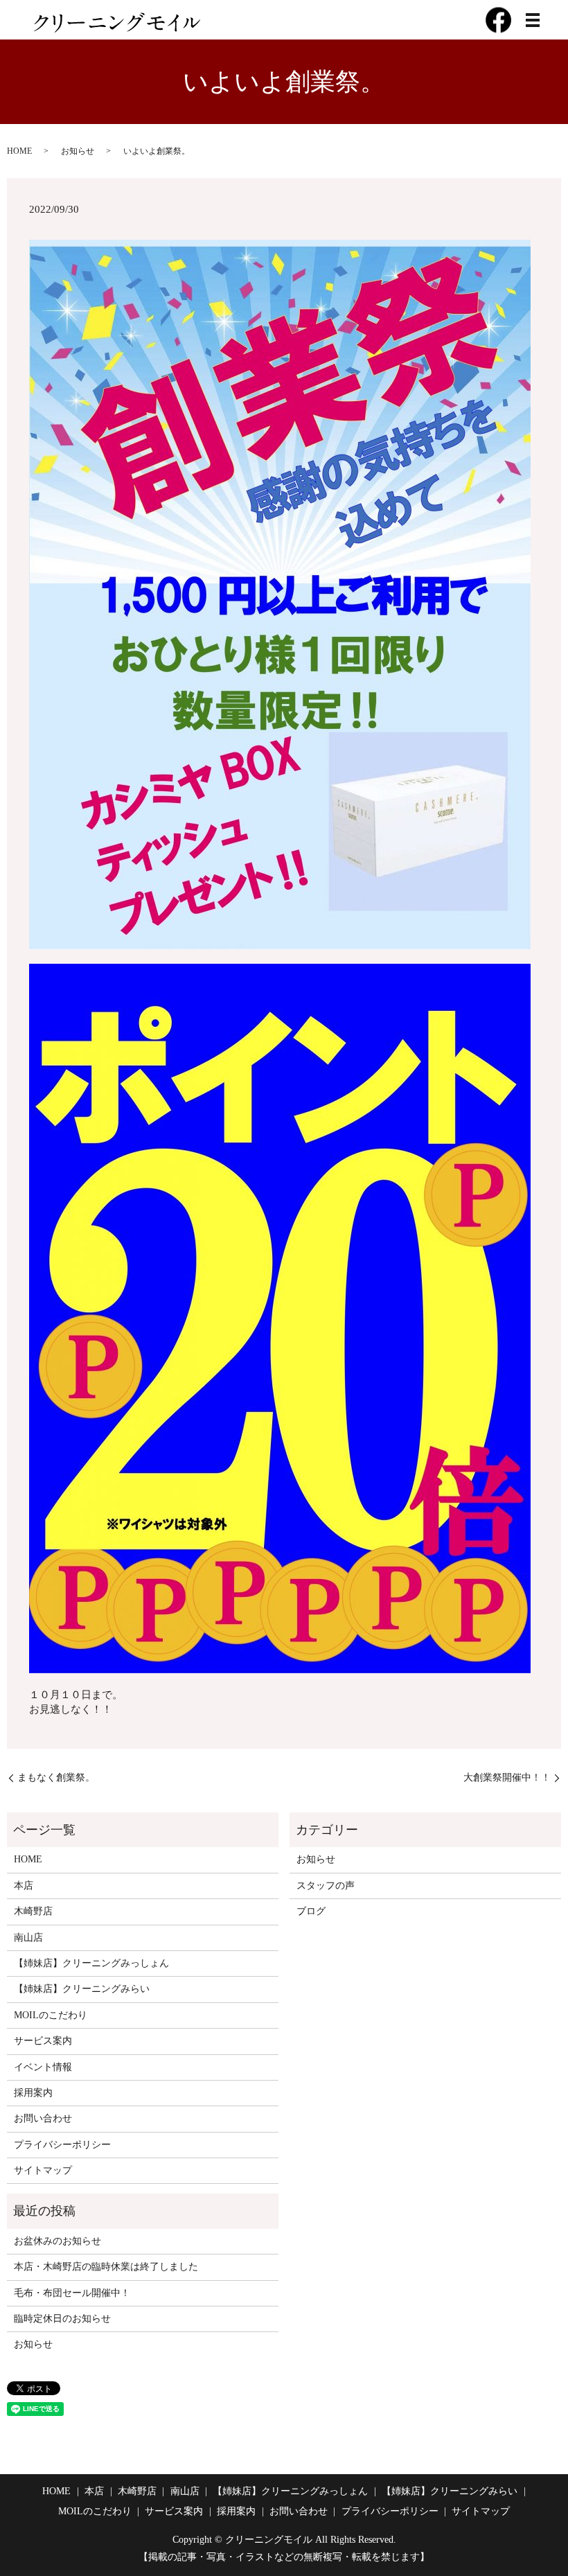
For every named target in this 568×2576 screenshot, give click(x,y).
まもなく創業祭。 (56, 1777)
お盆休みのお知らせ (57, 2241)
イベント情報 (43, 2067)
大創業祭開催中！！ (507, 1777)
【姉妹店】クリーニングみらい (82, 1989)
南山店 (28, 1938)
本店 (24, 1886)
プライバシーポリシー (62, 2145)
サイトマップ (43, 2170)
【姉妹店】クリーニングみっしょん (91, 1963)
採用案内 (33, 2093)
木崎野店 (33, 1911)
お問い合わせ (43, 2118)
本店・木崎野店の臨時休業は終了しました (106, 2267)
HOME (19, 151)
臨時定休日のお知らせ (62, 2319)
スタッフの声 (326, 1886)
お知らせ (78, 151)
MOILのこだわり (51, 2015)
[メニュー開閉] (533, 20)
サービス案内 (43, 2041)
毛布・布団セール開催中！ (72, 2293)
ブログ (311, 1911)
